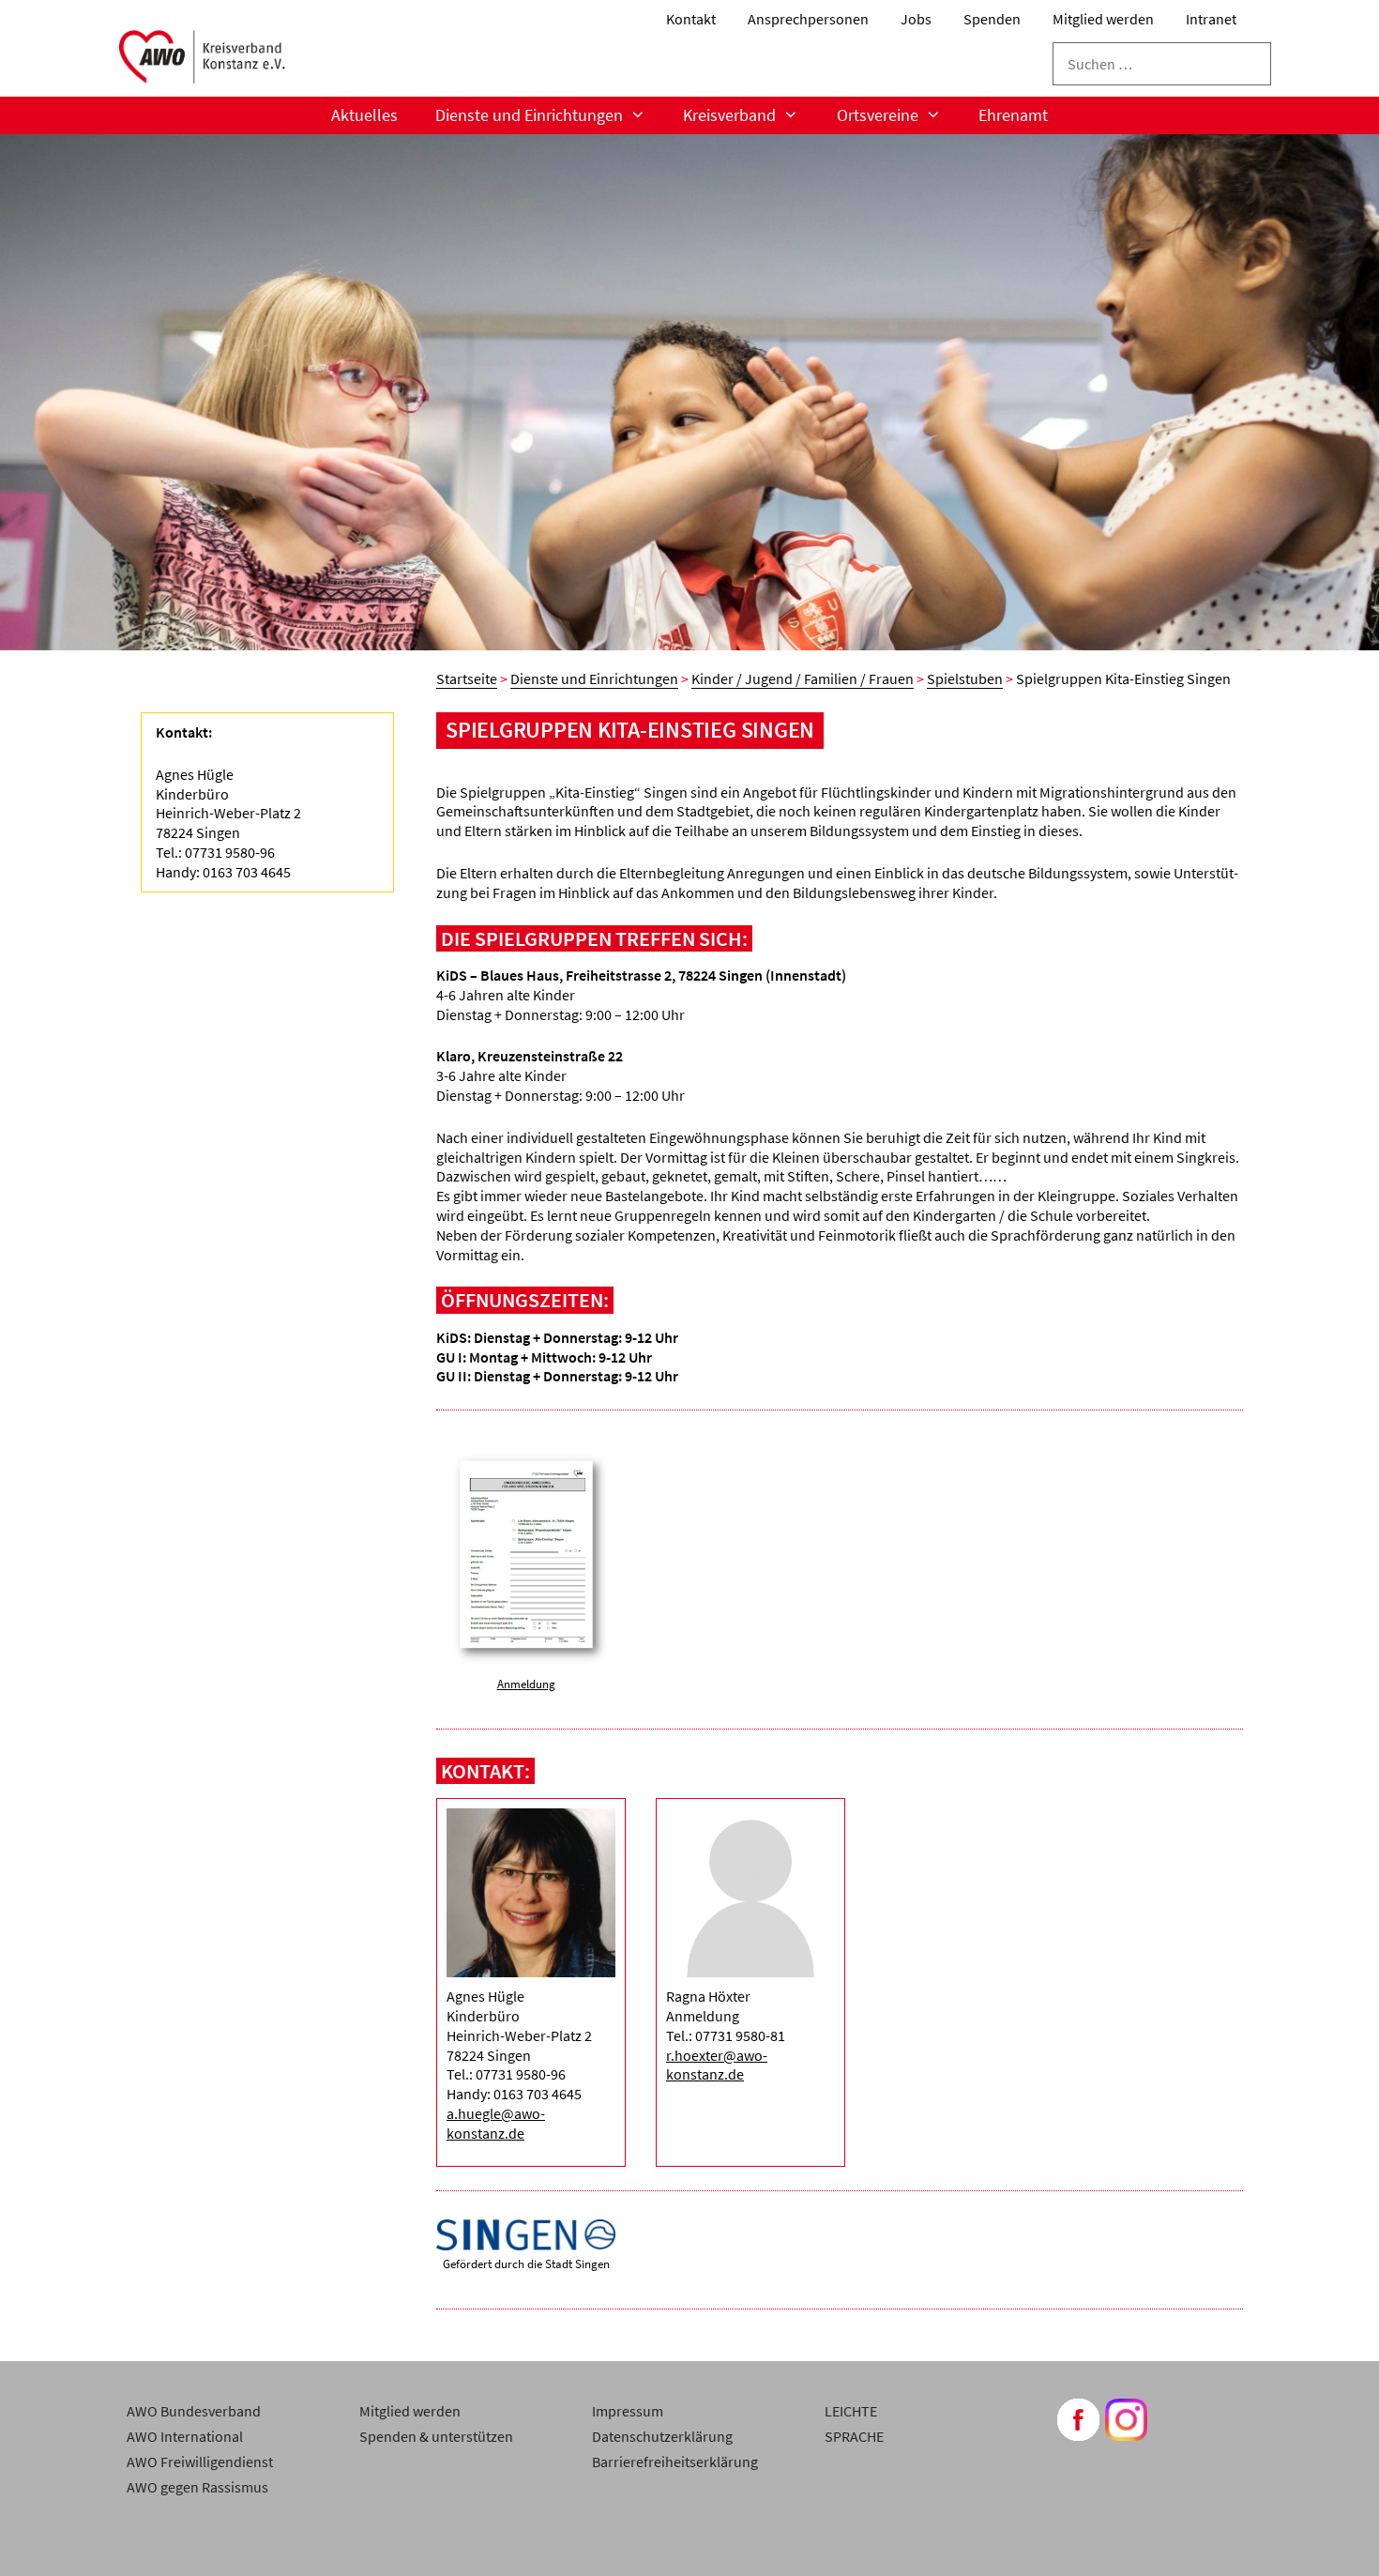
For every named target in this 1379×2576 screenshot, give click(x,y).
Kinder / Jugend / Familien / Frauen (803, 678)
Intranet (1211, 19)
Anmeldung (526, 1684)
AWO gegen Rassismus (197, 2487)
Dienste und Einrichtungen (529, 115)
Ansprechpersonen (808, 19)
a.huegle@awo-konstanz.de (496, 2123)
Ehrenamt (1013, 115)
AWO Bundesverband (194, 2411)
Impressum (628, 2411)
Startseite (467, 678)
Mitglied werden (1103, 19)
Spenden (992, 19)
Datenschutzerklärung (662, 2436)
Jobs (916, 19)
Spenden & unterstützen (436, 2436)
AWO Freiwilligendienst (200, 2462)
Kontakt (691, 19)
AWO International (185, 2436)
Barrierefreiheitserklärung (675, 2462)
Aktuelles (364, 115)
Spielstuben (965, 678)
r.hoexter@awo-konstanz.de (717, 2065)
